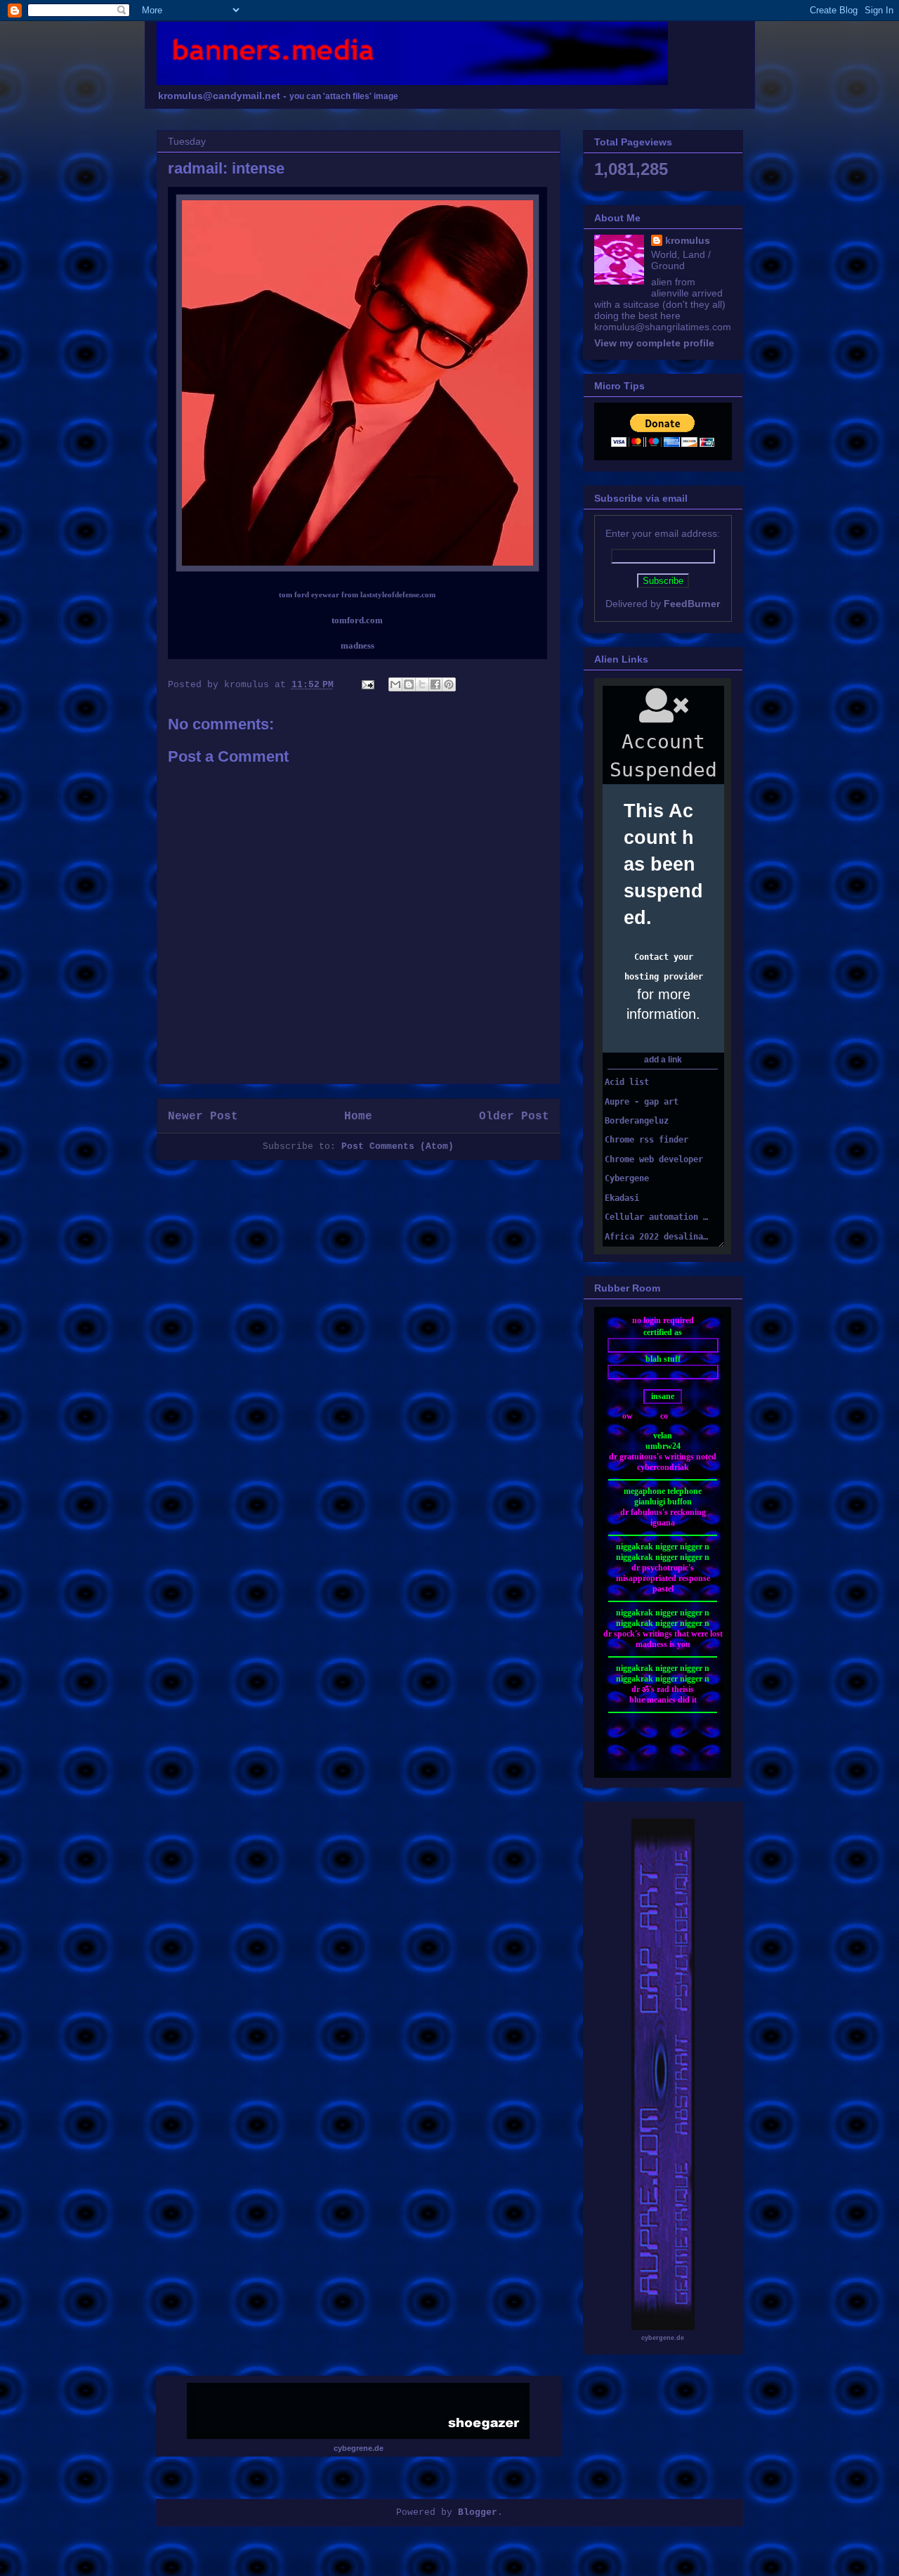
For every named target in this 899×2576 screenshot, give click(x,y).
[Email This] (395, 684)
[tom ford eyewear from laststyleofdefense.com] (357, 569)
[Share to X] (422, 684)
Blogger (478, 2512)
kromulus (688, 240)
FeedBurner (692, 604)
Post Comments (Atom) (398, 1146)
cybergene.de (663, 2338)
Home (358, 1117)
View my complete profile (654, 343)
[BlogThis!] (409, 684)
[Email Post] (369, 685)
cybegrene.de (359, 2448)
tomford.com (357, 620)
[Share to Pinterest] (449, 684)
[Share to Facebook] (435, 684)
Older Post (514, 1117)
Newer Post (203, 1117)
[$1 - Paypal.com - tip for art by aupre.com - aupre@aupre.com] (663, 443)
